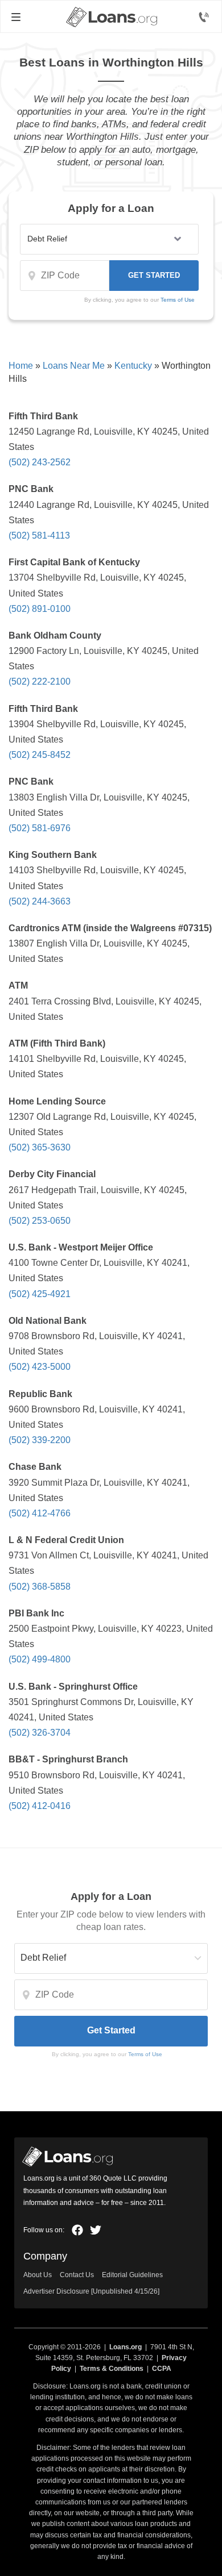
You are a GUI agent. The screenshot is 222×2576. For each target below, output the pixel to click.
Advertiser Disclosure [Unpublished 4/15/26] (91, 2291)
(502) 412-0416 (40, 1806)
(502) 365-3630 (40, 1147)
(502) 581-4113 (39, 535)
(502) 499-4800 (40, 1659)
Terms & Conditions (112, 2369)
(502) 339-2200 (40, 1440)
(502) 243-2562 (40, 462)
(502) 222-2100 (40, 681)
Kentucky (133, 366)
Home (21, 366)
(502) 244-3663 (40, 901)
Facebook (77, 2230)
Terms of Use (178, 300)
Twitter (96, 2230)
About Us (38, 2275)
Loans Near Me (74, 366)
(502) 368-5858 (40, 1587)
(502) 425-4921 (40, 1294)
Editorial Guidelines (132, 2275)
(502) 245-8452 (40, 755)
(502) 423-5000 (40, 1367)
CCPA (162, 2369)
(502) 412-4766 (40, 1513)
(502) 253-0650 (40, 1221)
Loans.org (126, 2347)
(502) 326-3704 (40, 1733)
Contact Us (77, 2275)
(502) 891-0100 (40, 609)
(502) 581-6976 (40, 828)
